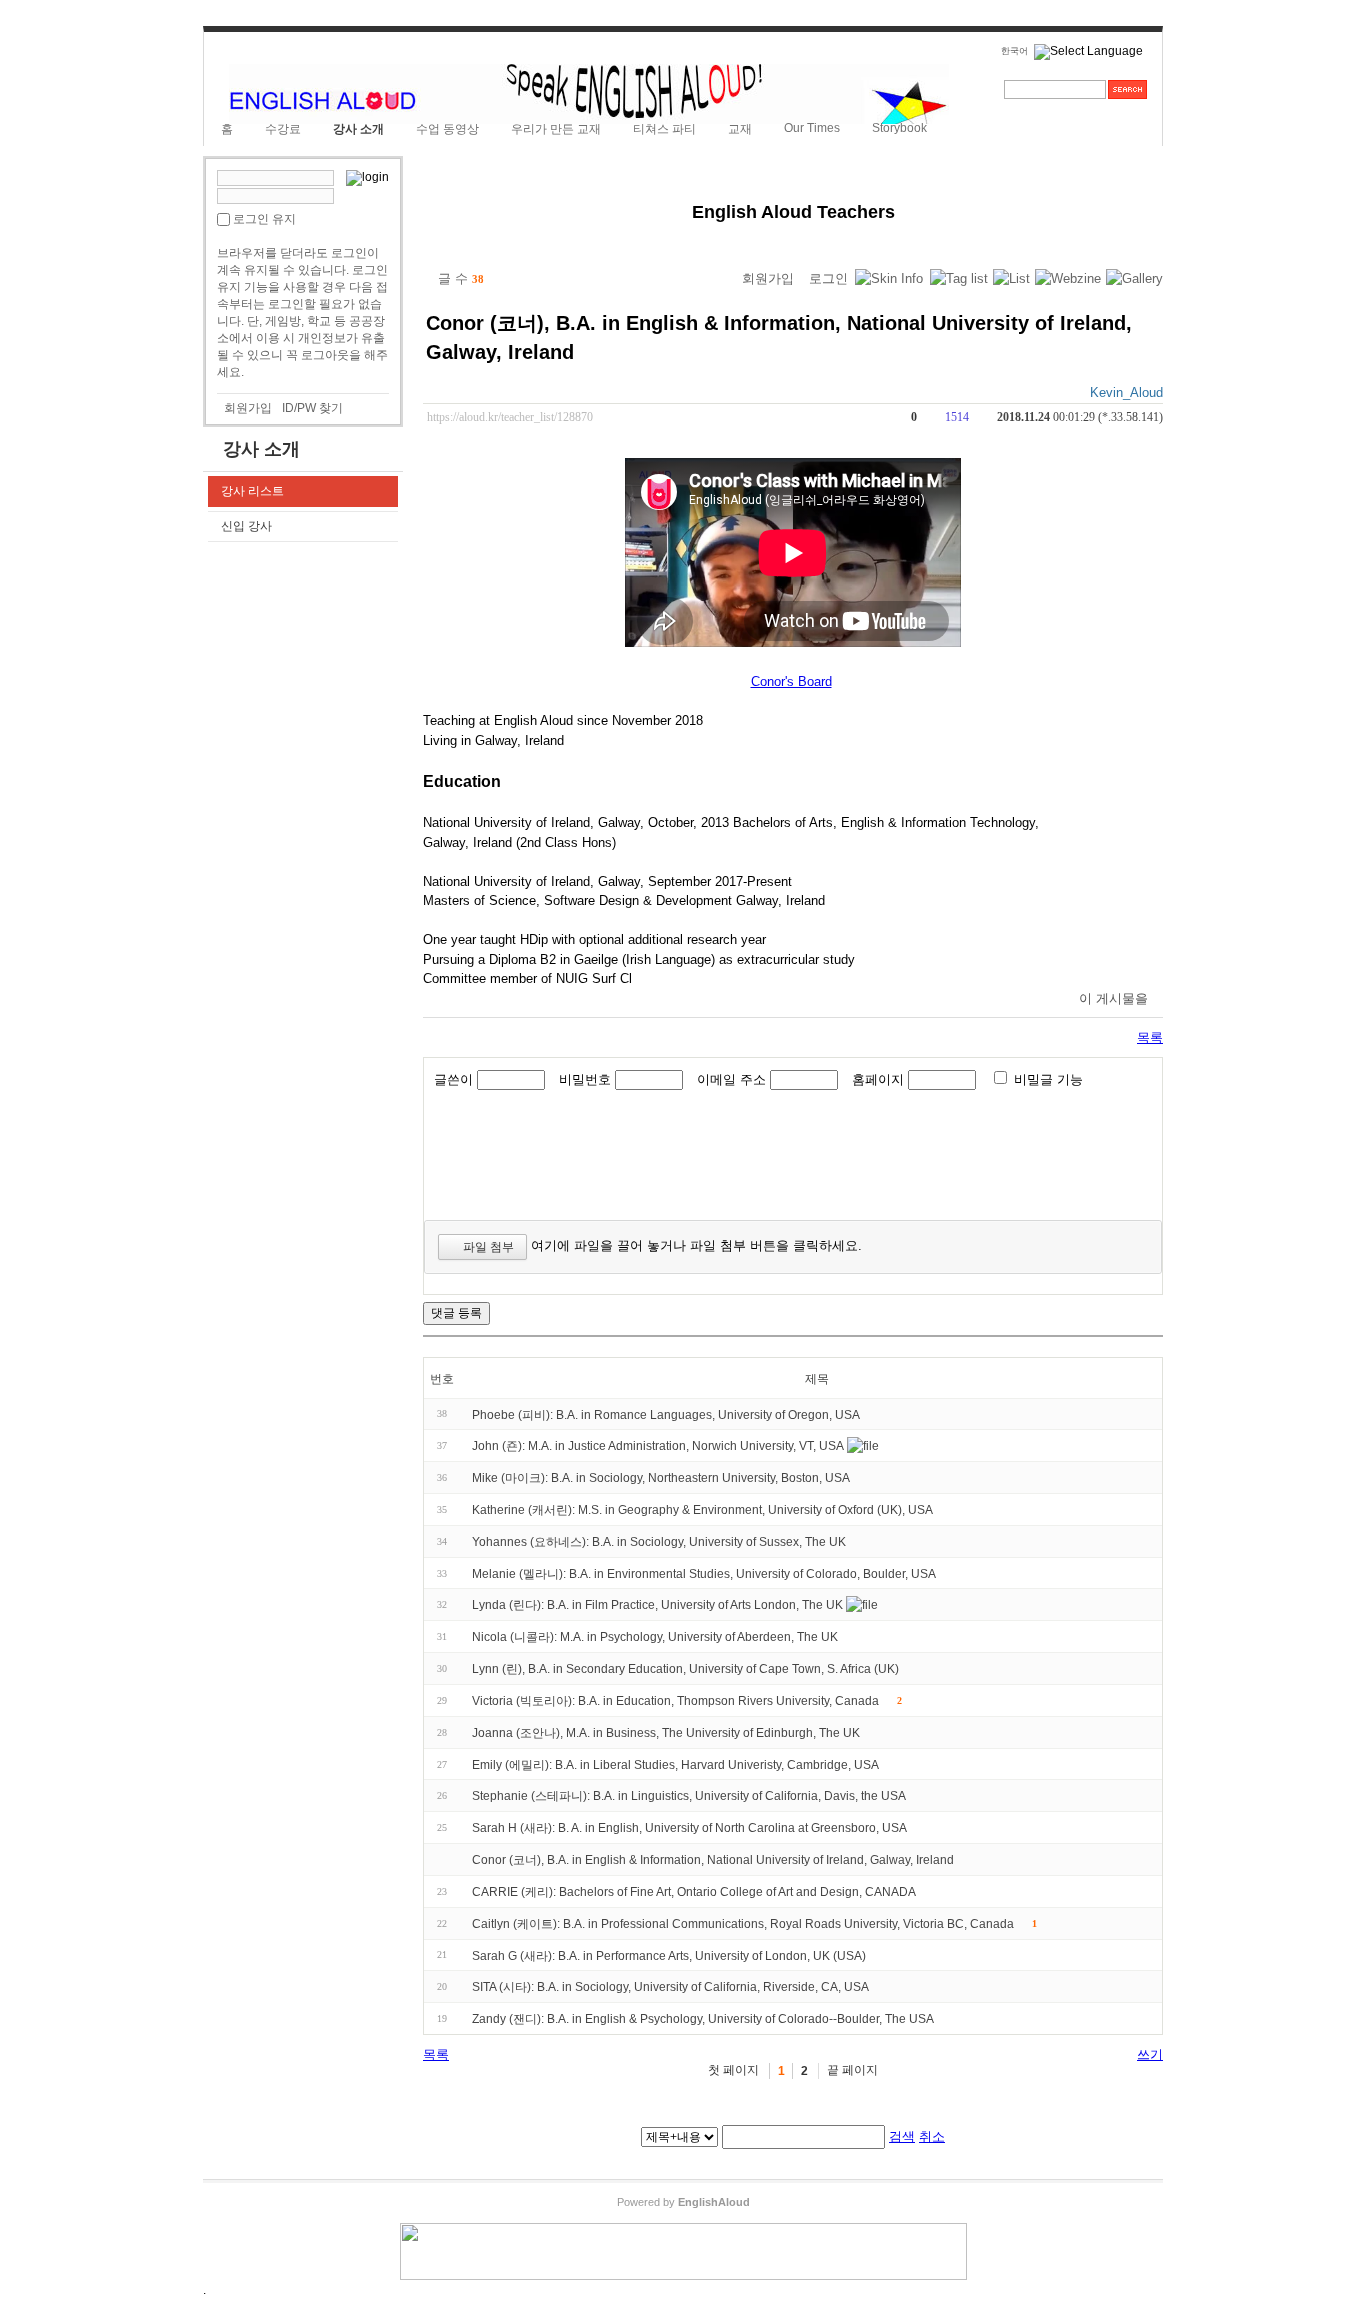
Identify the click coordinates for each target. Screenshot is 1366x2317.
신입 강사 (246, 526)
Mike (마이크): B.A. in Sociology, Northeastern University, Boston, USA (661, 1478)
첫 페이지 (733, 2070)
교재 (740, 129)
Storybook (899, 128)
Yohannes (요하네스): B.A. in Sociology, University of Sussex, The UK (659, 1542)
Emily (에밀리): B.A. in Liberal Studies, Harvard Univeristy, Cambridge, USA (675, 1764)
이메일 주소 (731, 1079)
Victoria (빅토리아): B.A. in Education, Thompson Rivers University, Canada (675, 1701)
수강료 (283, 129)
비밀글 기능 (1048, 1079)
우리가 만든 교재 (556, 129)
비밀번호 (585, 1079)
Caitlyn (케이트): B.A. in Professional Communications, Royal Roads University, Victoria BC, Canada (743, 1924)
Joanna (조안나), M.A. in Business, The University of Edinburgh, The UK (666, 1733)
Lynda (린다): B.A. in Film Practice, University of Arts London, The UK (657, 1605)
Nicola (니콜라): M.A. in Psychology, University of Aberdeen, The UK (655, 1637)
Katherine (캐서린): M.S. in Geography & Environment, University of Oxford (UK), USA (702, 1510)
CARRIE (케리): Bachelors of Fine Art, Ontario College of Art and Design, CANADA (694, 1892)
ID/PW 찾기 (312, 408)
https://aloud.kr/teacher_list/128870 (510, 417)
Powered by (683, 2202)
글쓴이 (453, 1079)
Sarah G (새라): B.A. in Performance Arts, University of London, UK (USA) (669, 1955)
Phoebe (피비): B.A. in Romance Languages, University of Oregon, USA (666, 1414)
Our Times (812, 128)
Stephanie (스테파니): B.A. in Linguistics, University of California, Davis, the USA (689, 1796)
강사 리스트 (252, 491)
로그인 (828, 278)
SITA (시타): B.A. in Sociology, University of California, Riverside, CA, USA (670, 1987)
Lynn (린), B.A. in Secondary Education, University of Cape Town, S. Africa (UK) (685, 1669)
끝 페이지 (852, 2070)
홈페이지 (878, 1079)
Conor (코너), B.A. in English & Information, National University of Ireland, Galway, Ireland (713, 1860)
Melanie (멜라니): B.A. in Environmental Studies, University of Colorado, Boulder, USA (704, 1573)
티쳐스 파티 (664, 129)
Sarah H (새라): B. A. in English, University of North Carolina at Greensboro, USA (689, 1828)
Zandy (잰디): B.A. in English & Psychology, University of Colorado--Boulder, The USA (703, 2019)
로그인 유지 (264, 219)
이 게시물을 (1113, 998)
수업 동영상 (447, 129)
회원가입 (248, 408)
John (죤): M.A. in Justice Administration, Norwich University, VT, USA (658, 1446)
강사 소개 (358, 129)
